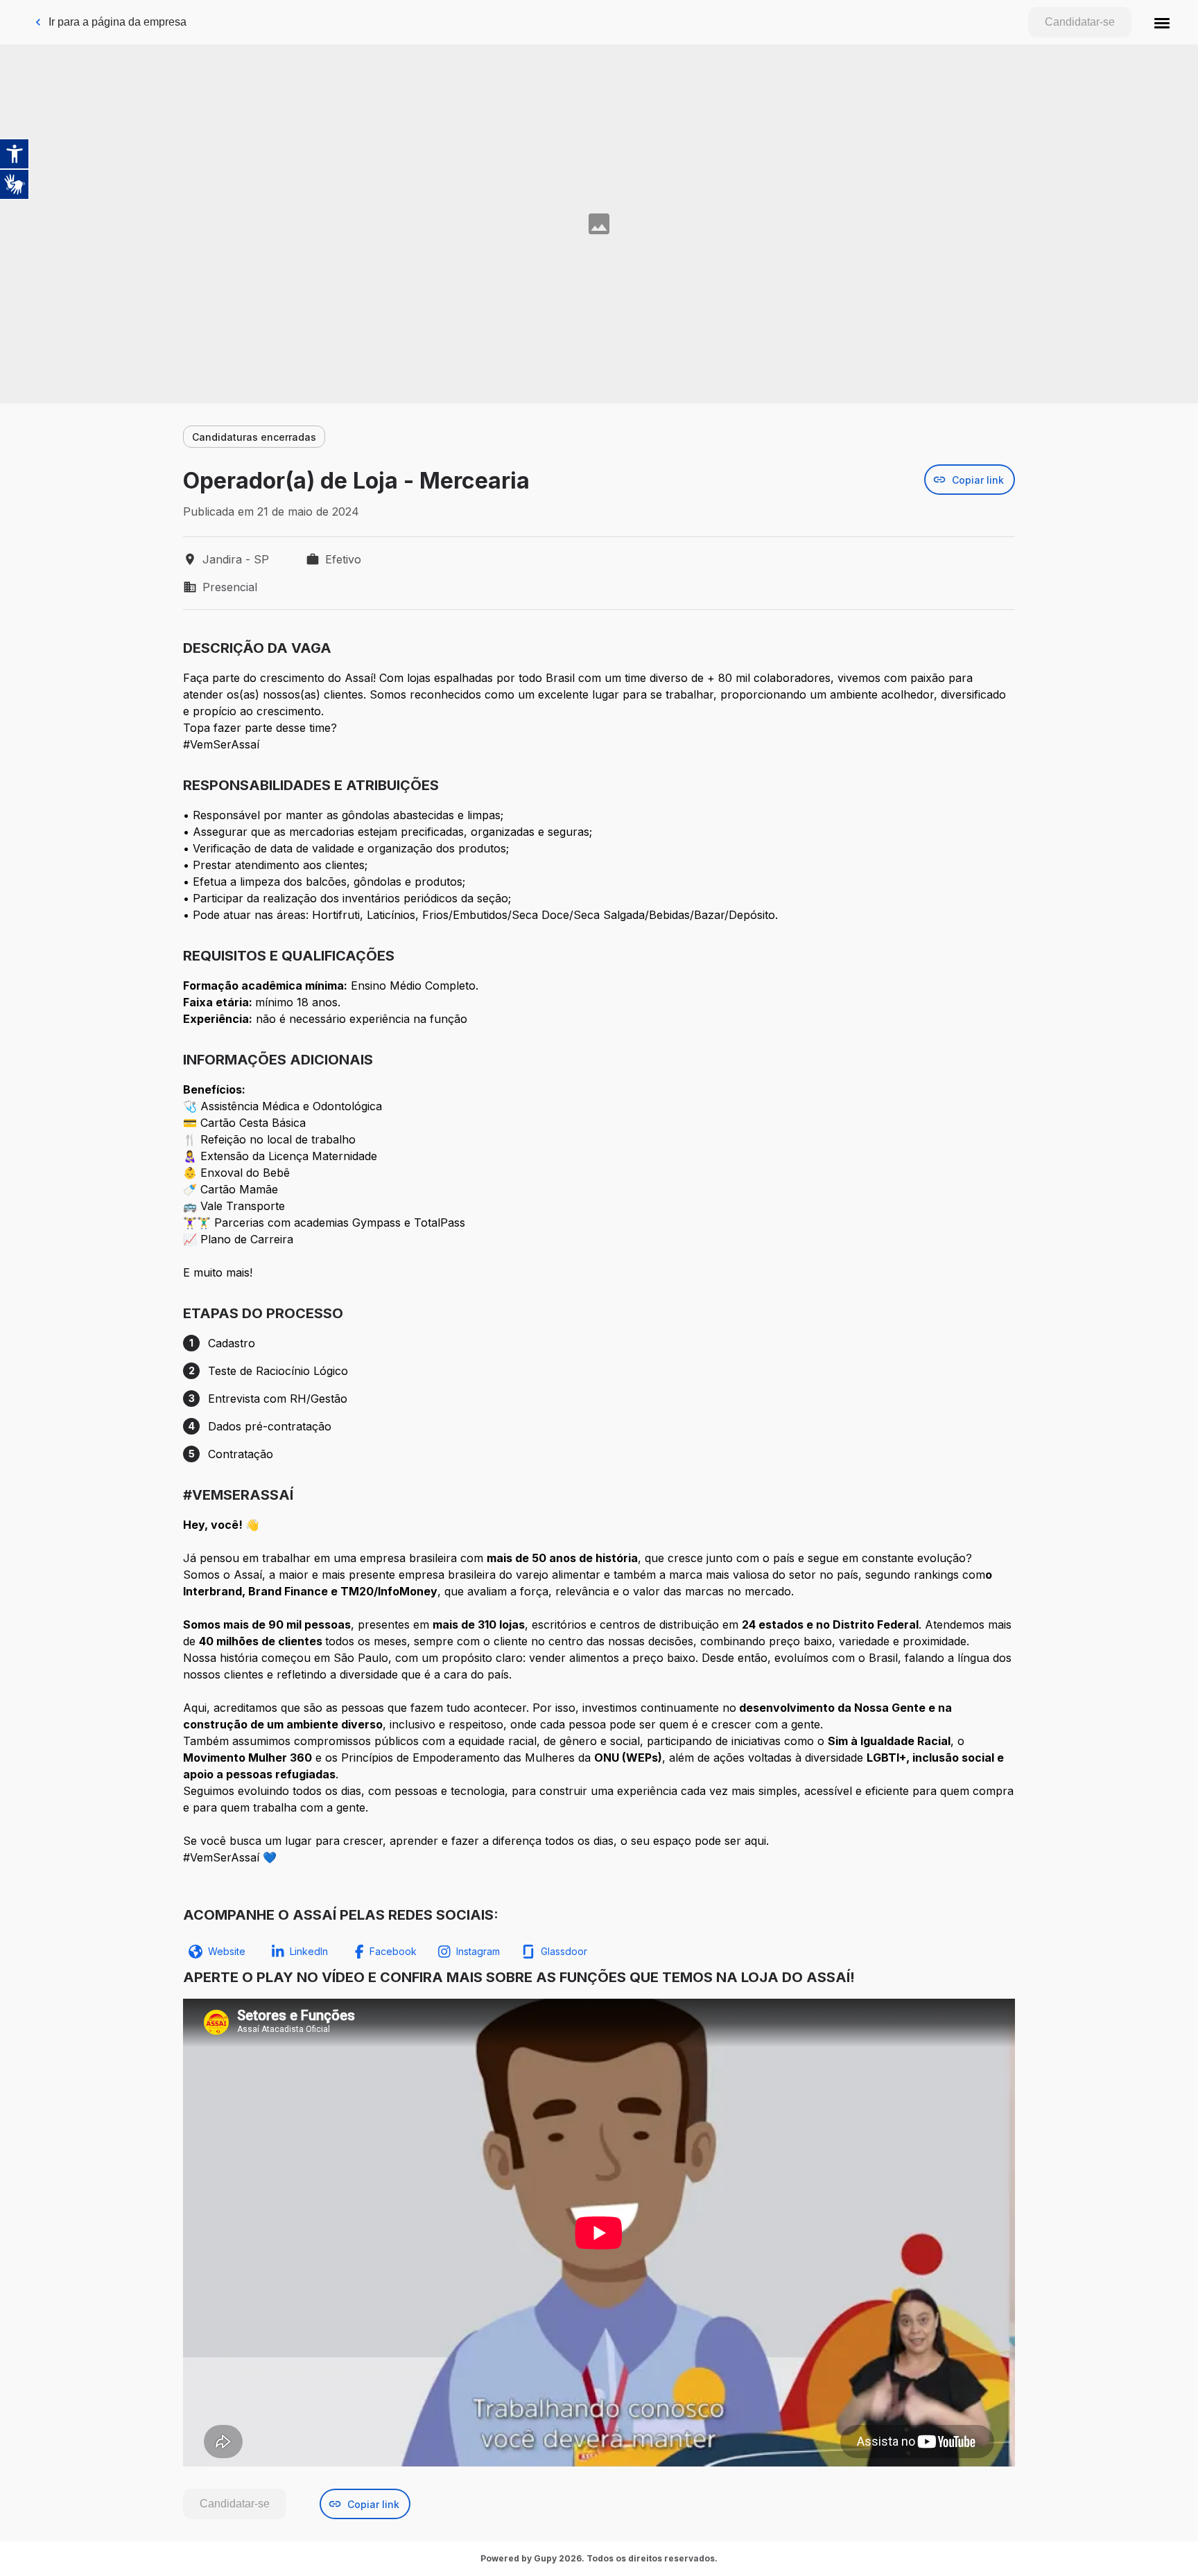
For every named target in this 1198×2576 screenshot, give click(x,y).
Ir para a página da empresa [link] (118, 22)
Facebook (393, 1951)
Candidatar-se (1080, 22)
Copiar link (978, 480)
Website (227, 1951)
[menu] (1162, 22)
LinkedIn (309, 1951)
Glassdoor (564, 1951)
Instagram (478, 1951)
